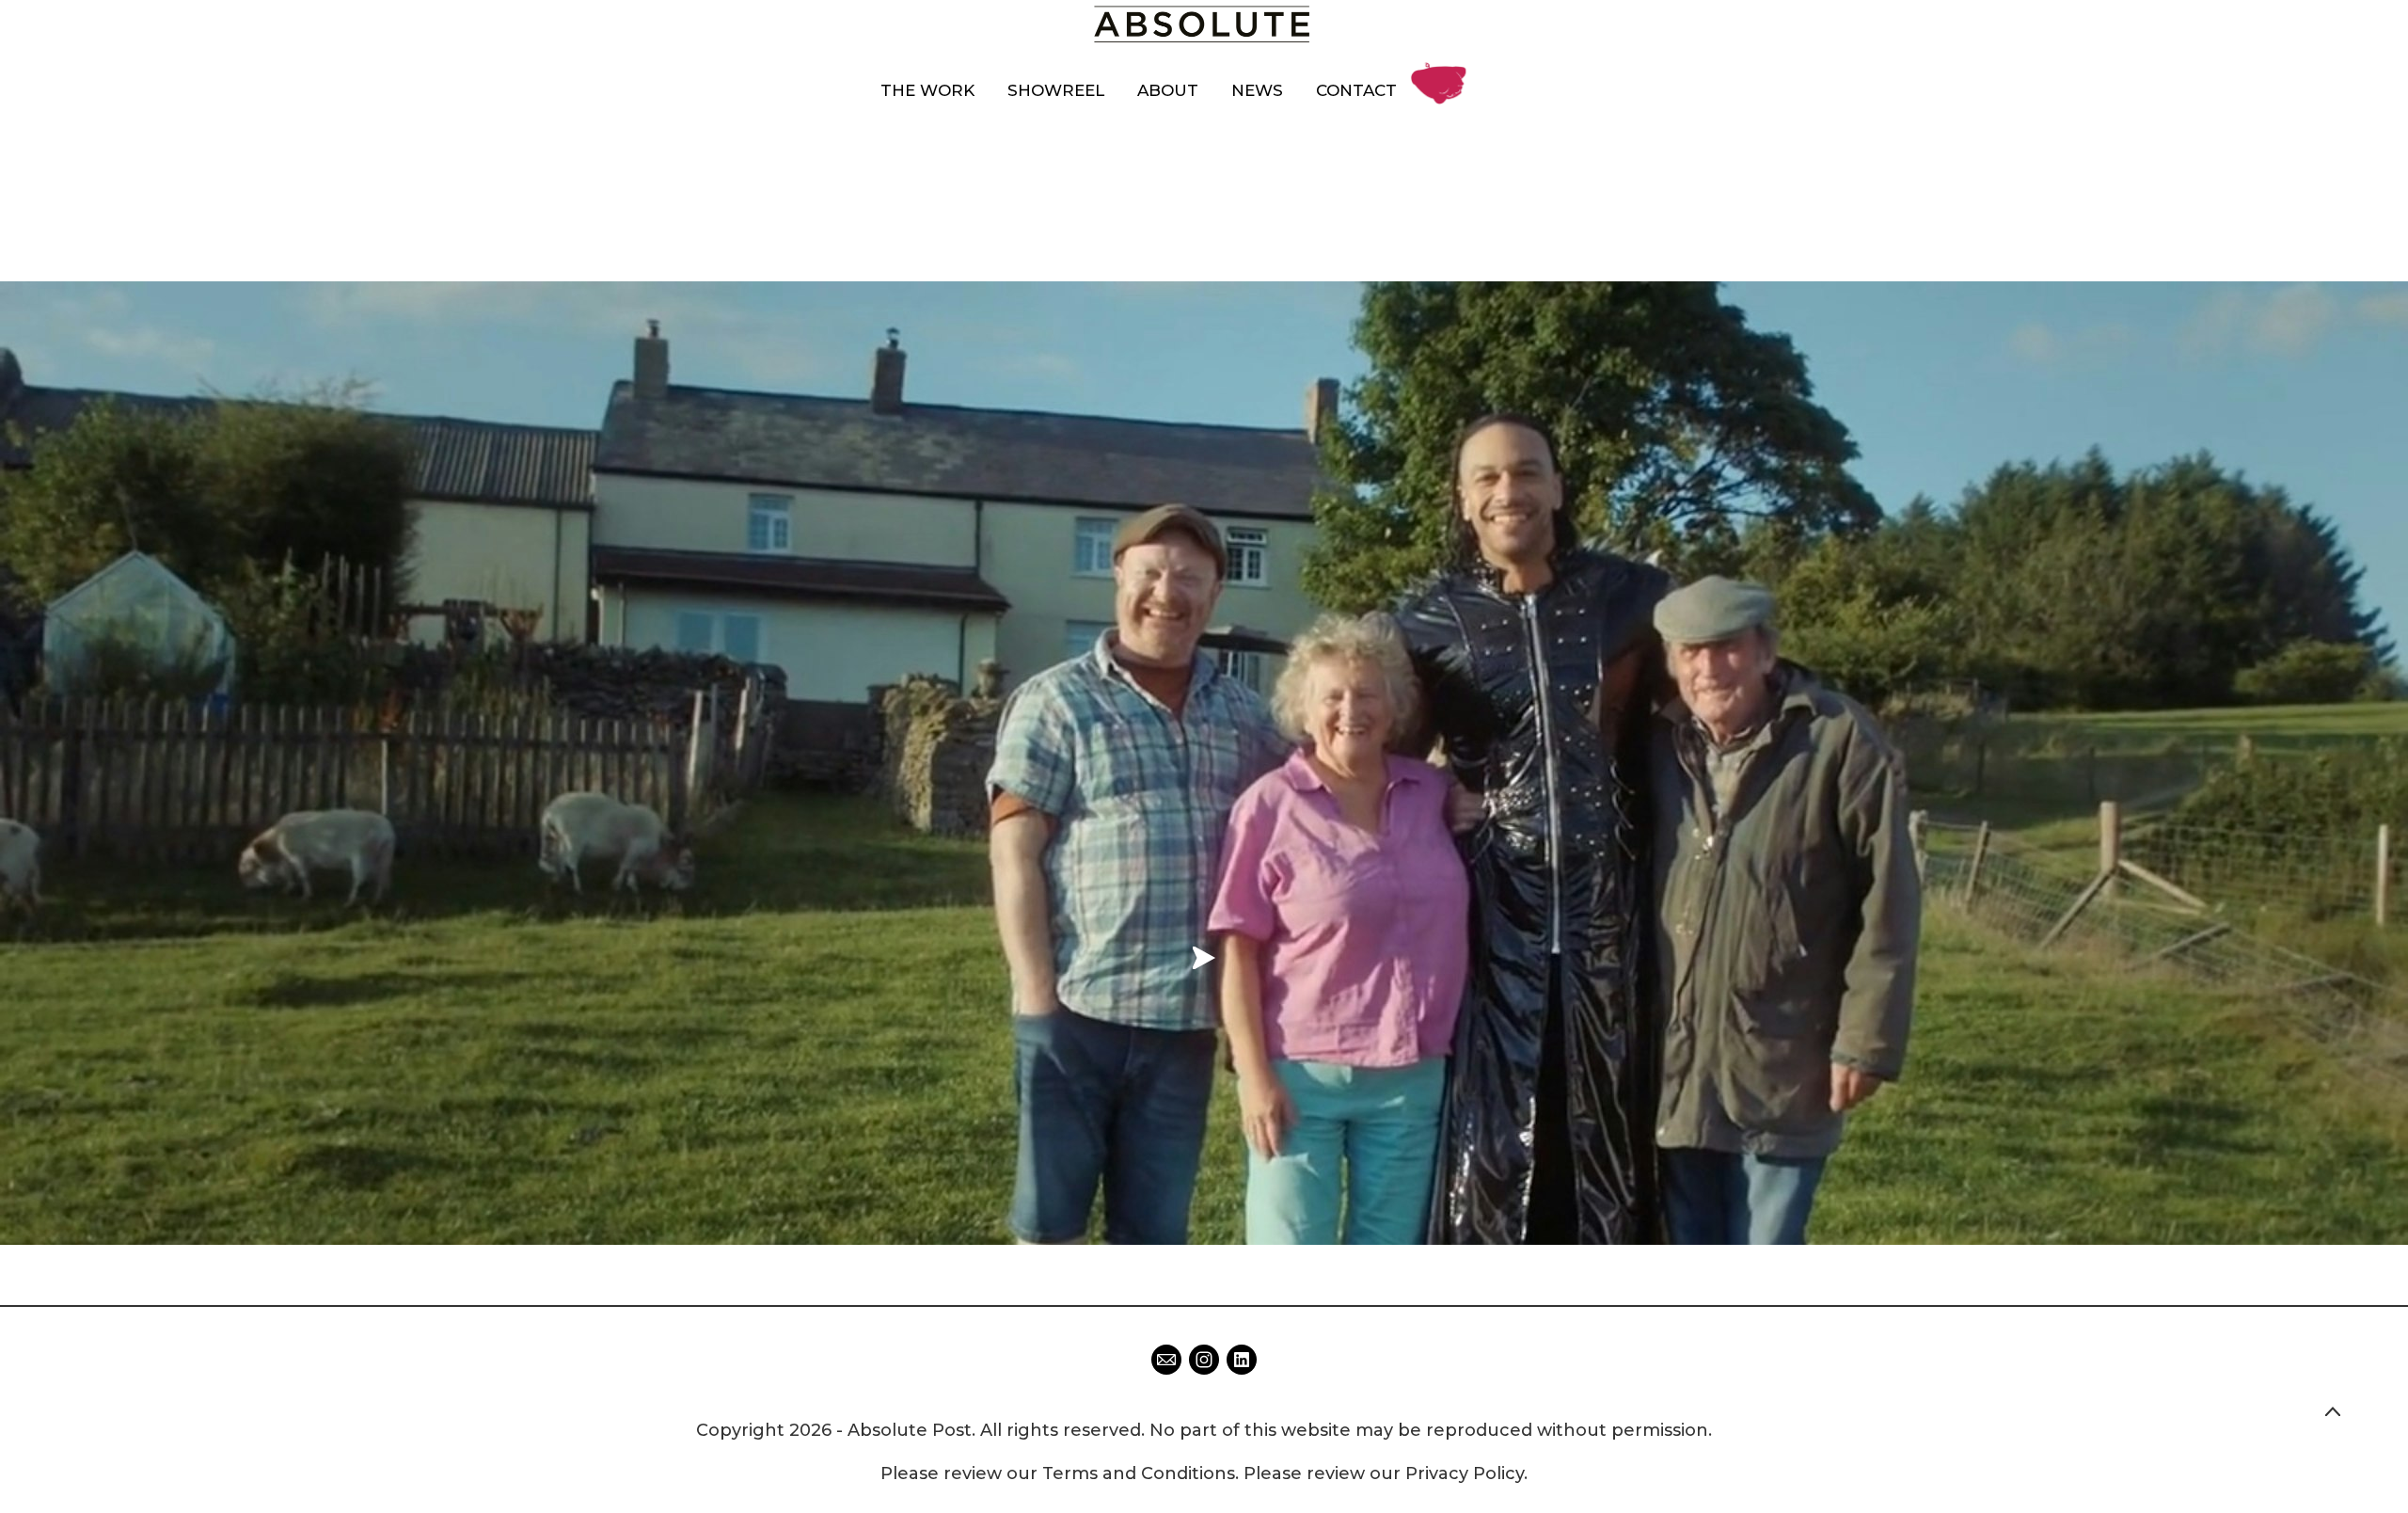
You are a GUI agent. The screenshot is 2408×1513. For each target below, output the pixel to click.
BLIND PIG (1444, 69)
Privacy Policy (1465, 1473)
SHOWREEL (1056, 90)
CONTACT (1356, 90)
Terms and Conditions (1139, 1473)
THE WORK (927, 90)
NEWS (1257, 90)
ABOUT (1168, 90)
